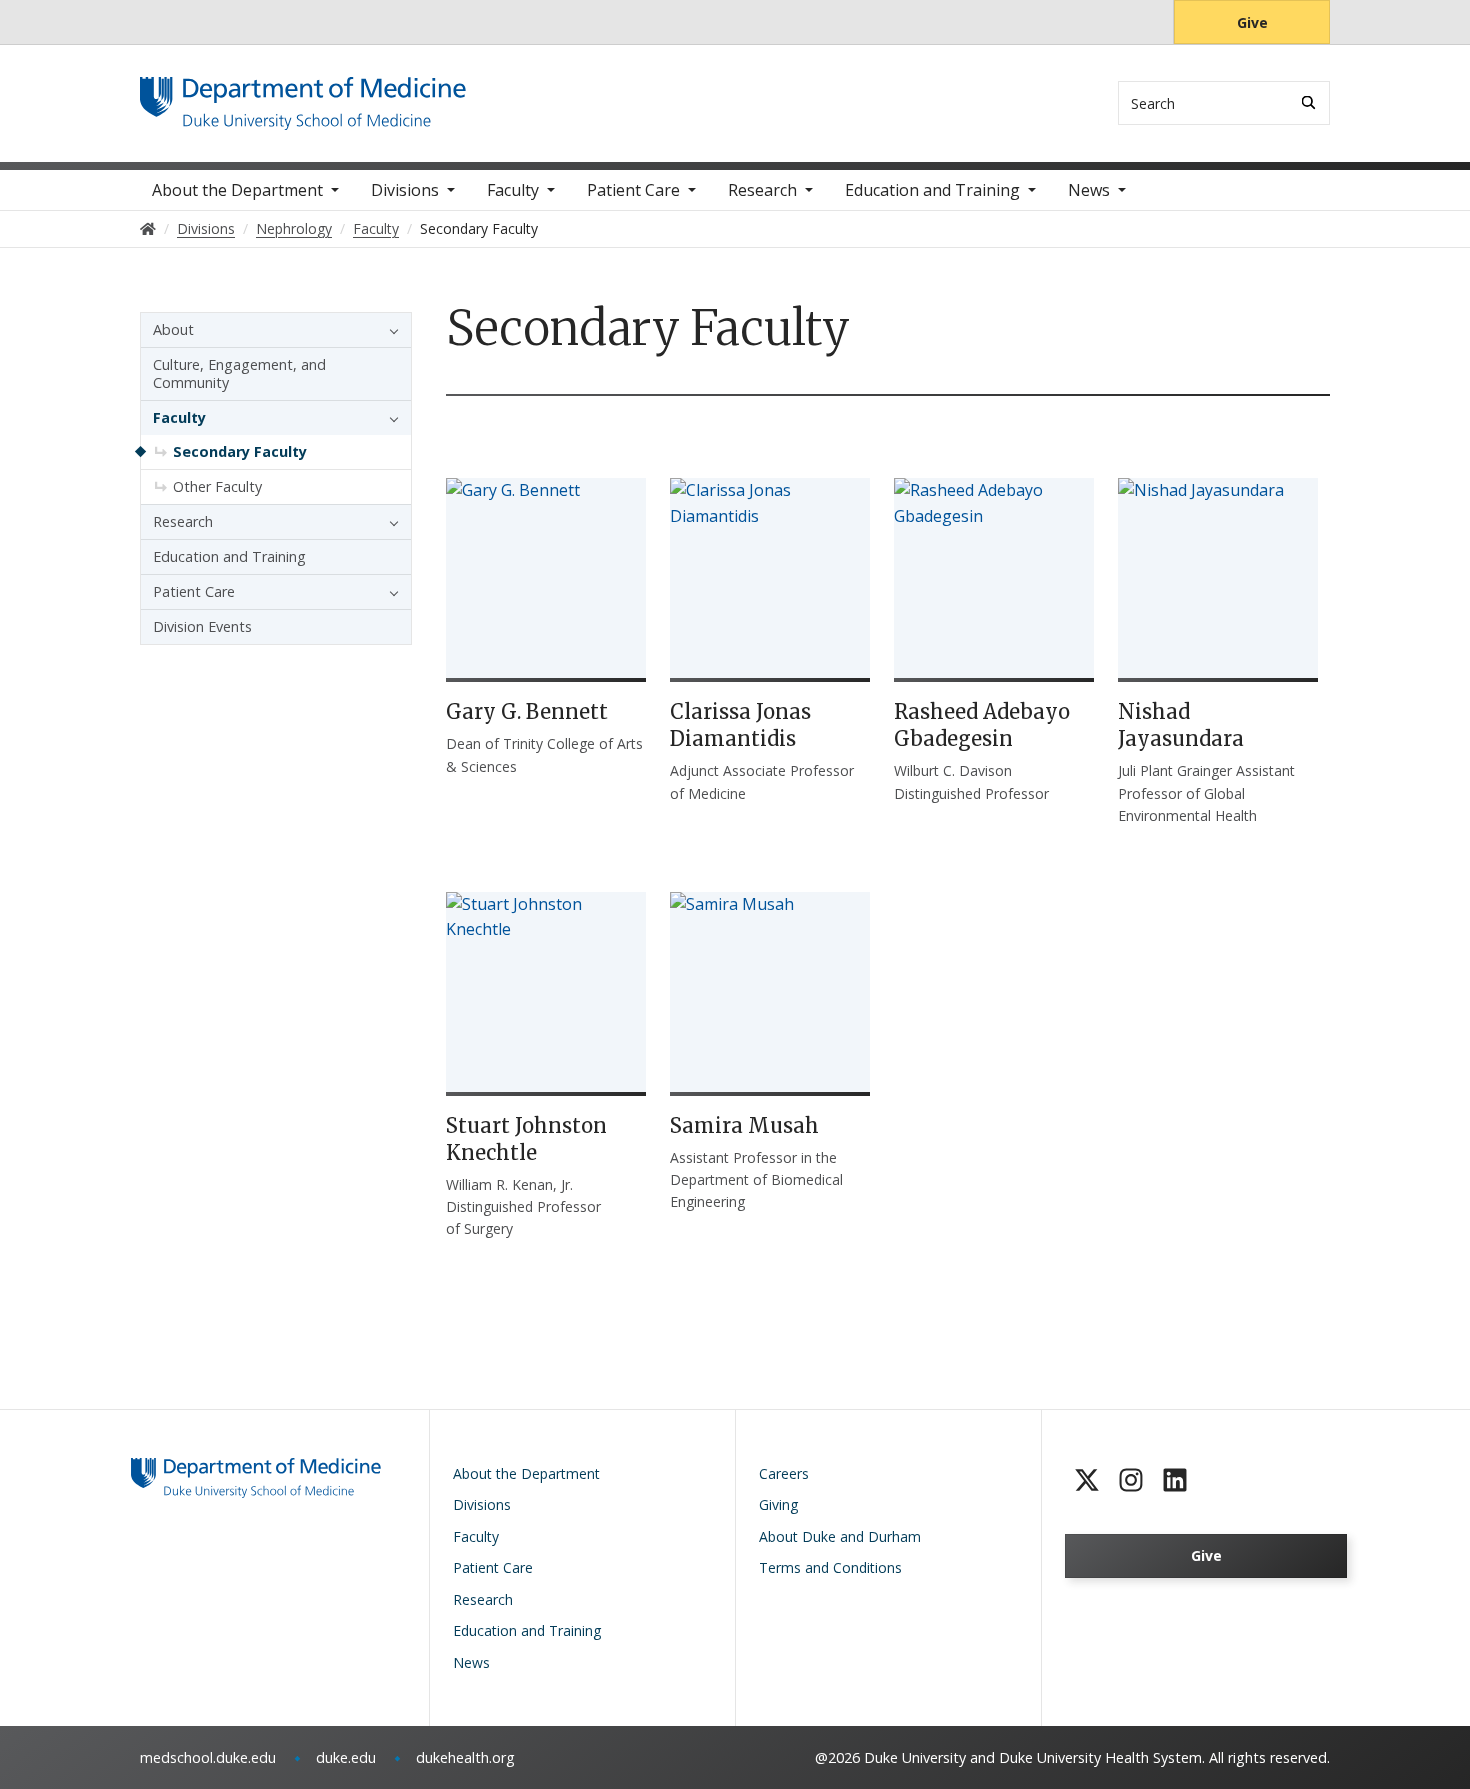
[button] (389, 330)
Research (762, 190)
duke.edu (346, 1757)
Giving (778, 1504)
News (1089, 190)
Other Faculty (217, 486)
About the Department (237, 190)
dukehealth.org (465, 1757)
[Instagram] (1131, 1480)
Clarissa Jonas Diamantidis (740, 725)
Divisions (405, 190)
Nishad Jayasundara (1181, 725)
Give (1252, 22)
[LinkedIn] (1175, 1480)
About (173, 329)
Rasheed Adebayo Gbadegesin (982, 725)
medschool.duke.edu (208, 1757)
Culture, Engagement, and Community (239, 373)
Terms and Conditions (830, 1567)
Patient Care (633, 190)
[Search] (1308, 102)
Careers (784, 1473)
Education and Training (932, 190)
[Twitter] (1087, 1480)
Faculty (513, 190)
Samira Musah (744, 1125)
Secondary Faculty (240, 451)
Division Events (202, 626)
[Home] (303, 95)
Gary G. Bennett (527, 711)
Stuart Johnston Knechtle (526, 1139)
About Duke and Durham (840, 1536)
